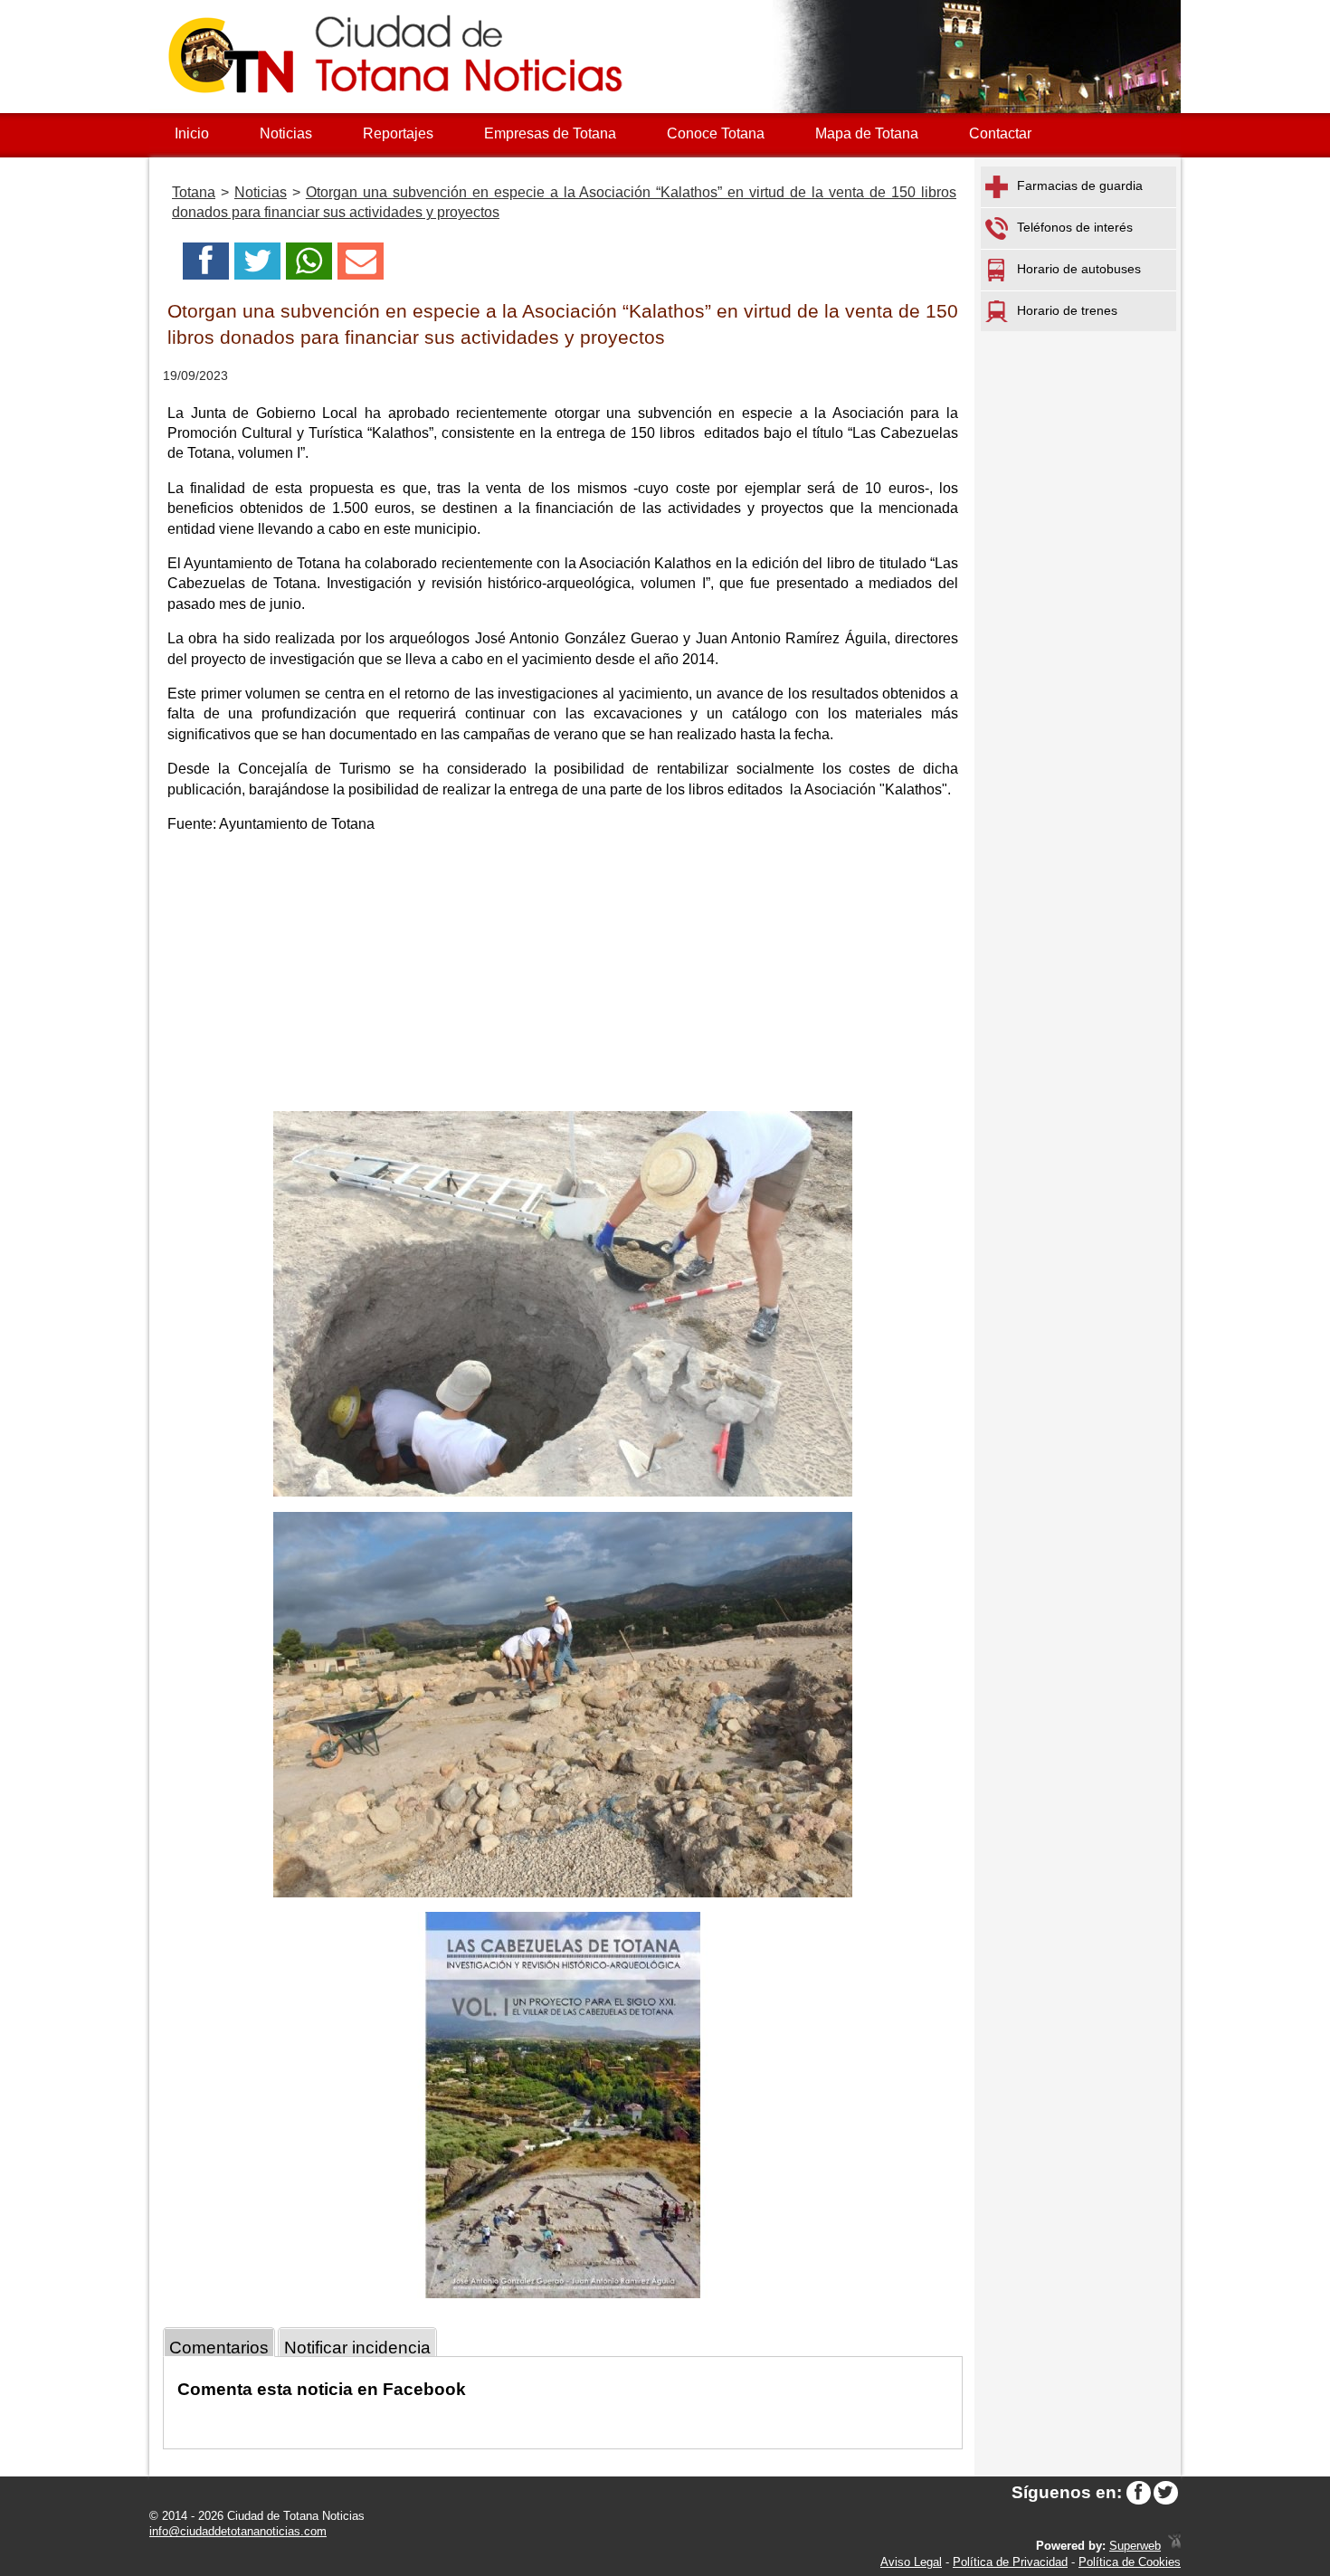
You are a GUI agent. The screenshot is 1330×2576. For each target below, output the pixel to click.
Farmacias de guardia (1080, 185)
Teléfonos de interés (1075, 227)
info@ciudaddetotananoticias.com (238, 2531)
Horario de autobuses (1079, 269)
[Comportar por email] (361, 266)
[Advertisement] (563, 975)
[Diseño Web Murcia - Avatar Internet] (1174, 2546)
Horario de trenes (1067, 310)
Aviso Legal (911, 2562)
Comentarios (219, 2348)
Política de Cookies (1130, 2562)
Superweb (1135, 2546)
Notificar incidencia (357, 2348)
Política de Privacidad (1010, 2562)
